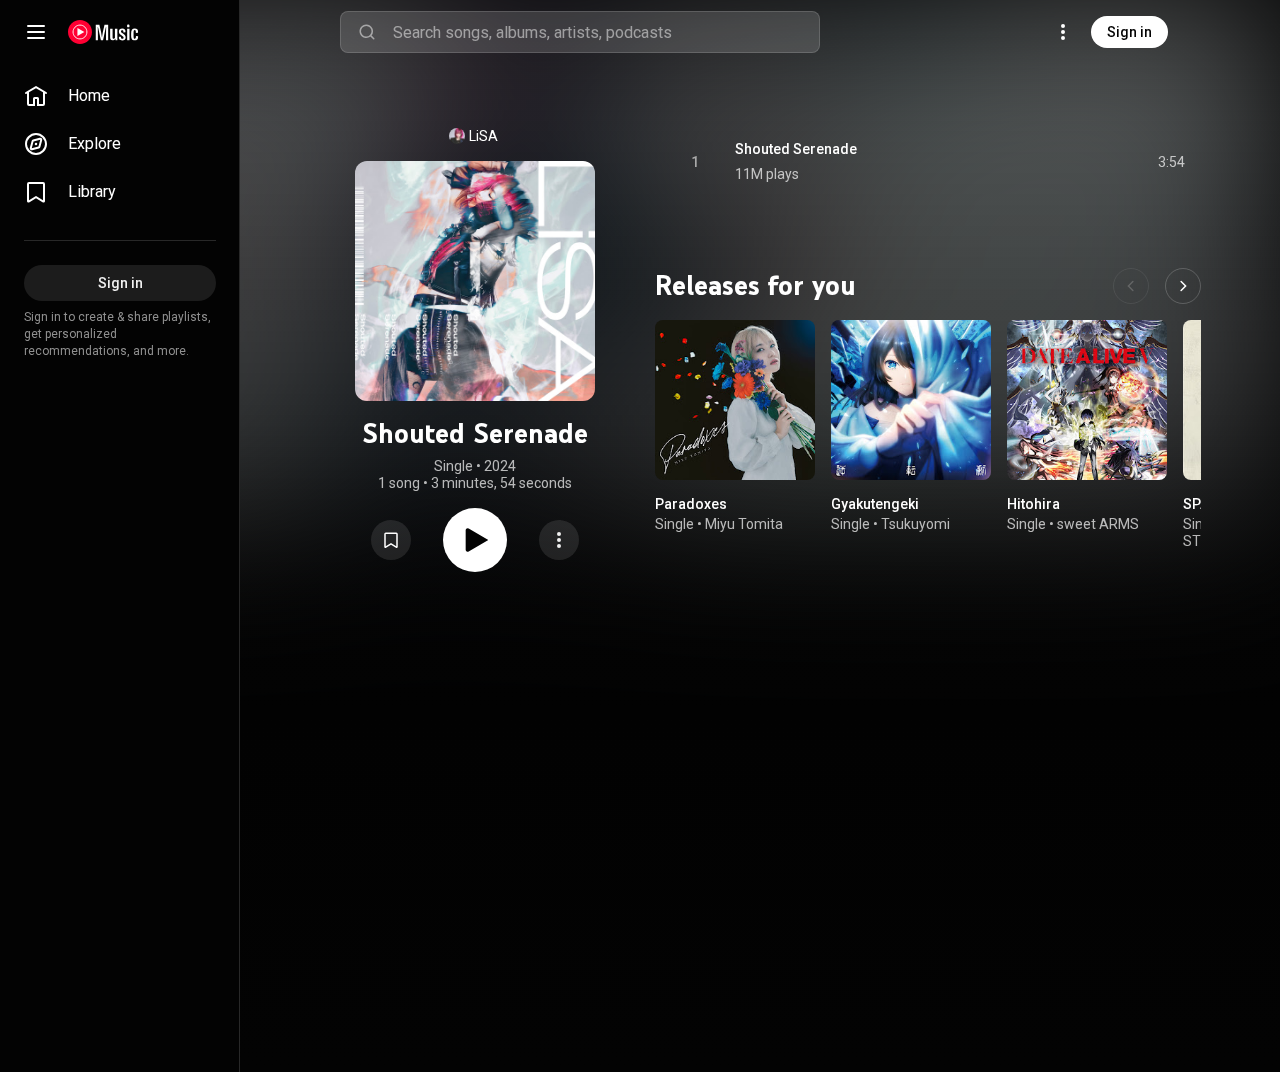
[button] (391, 540)
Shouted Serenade (796, 149)
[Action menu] (559, 540)
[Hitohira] (1087, 400)
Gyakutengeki (875, 504)
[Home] (103, 32)
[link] (120, 96)
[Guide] (36, 32)
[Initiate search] (367, 32)
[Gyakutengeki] (911, 400)
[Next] (1183, 286)
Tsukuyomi (915, 524)
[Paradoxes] (735, 400)
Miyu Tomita (744, 524)
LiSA (483, 136)
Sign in (1129, 32)
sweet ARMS (1098, 524)
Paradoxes (691, 504)
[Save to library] (391, 540)
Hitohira (1033, 504)
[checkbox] (1171, 162)
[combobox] (606, 32)
